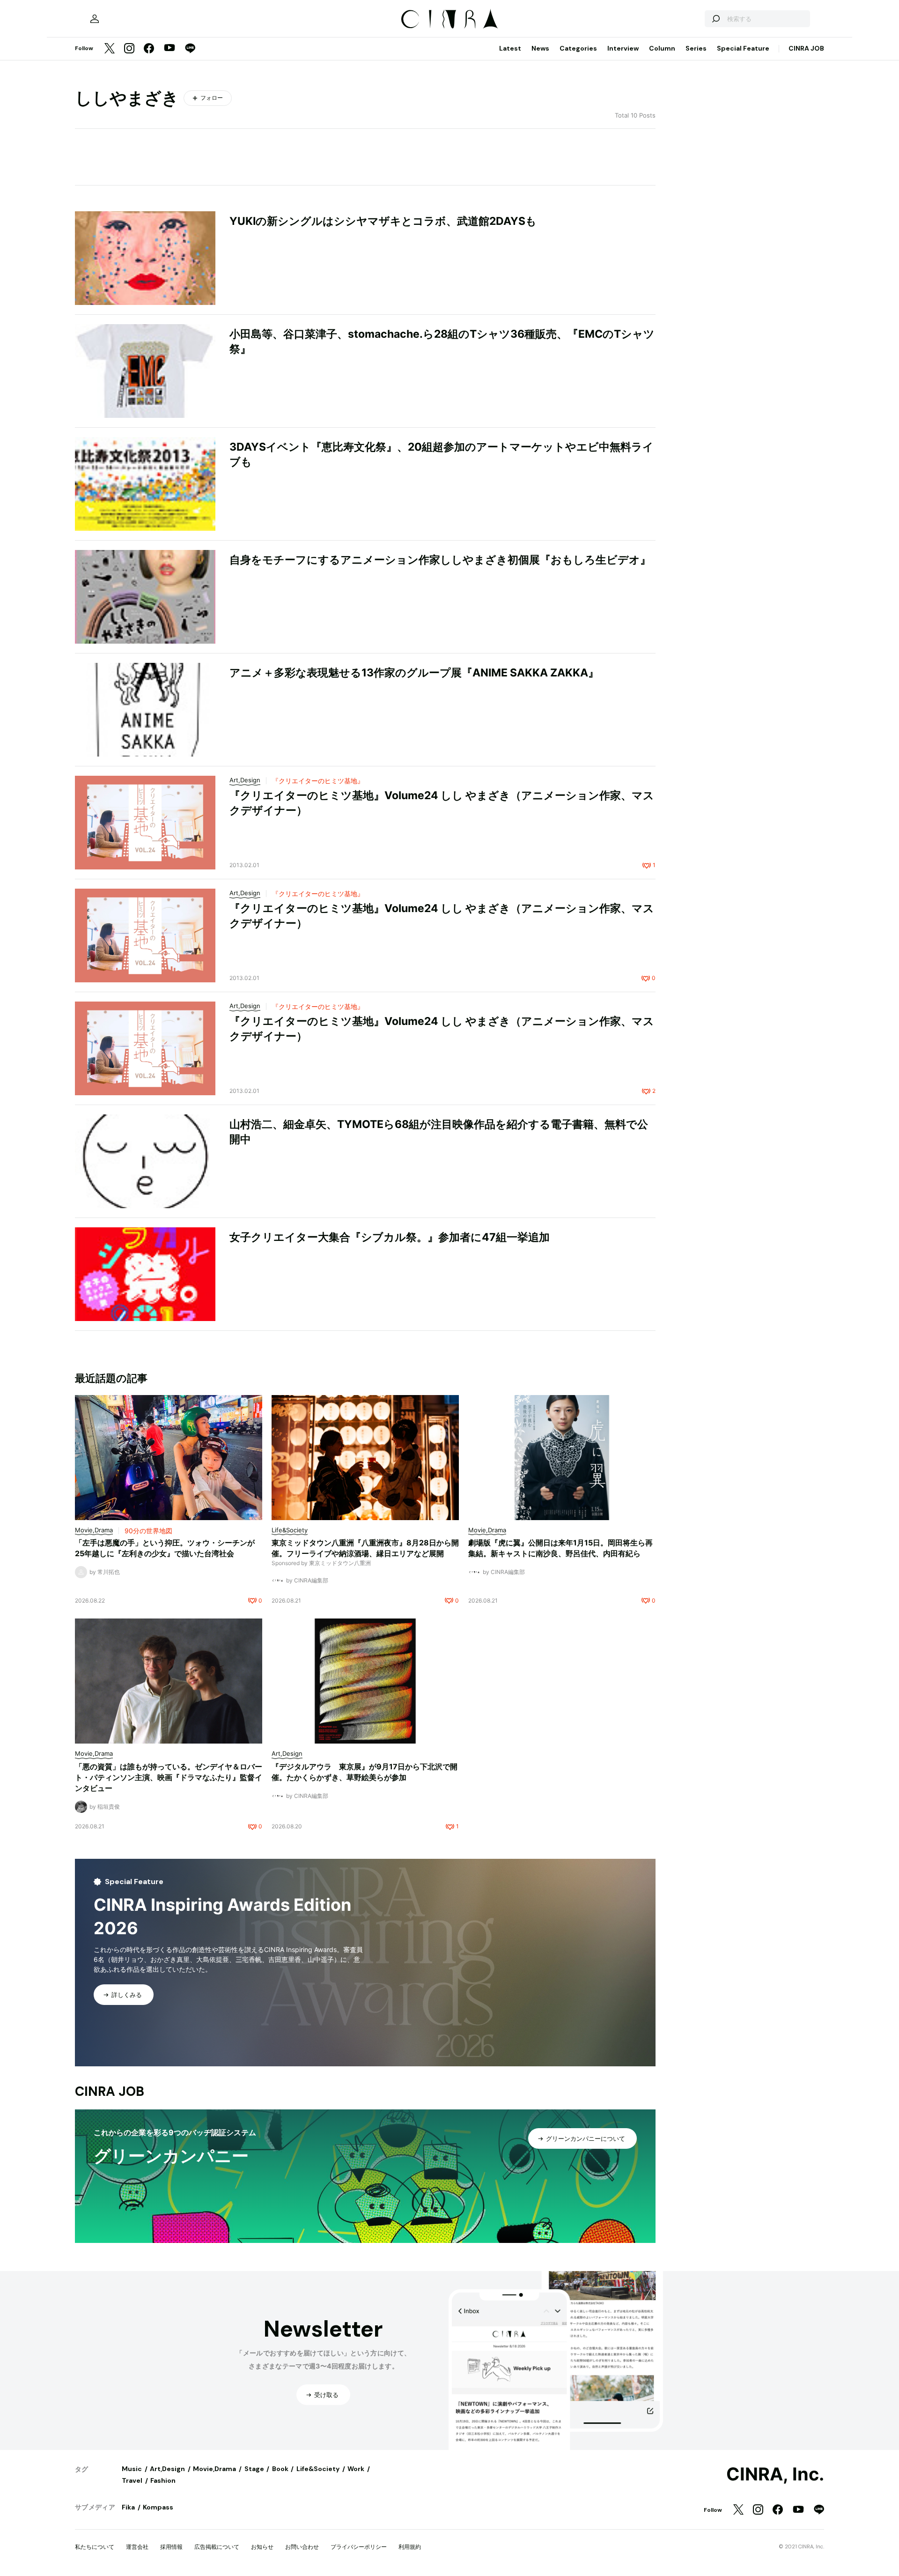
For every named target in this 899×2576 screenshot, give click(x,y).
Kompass (158, 2507)
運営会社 (137, 2547)
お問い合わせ (302, 2547)
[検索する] (715, 19)
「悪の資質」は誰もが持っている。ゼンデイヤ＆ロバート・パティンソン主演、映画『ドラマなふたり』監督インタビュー (169, 1777)
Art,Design (167, 2469)
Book (280, 2469)
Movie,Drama (214, 2469)
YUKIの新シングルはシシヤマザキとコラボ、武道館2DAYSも (383, 221)
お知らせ (262, 2547)
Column (662, 48)
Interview (623, 48)
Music (132, 2469)
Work (356, 2469)
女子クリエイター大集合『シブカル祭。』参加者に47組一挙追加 (390, 1237)
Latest (510, 48)
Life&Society (318, 2469)
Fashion (163, 2480)
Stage (254, 2469)
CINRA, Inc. (775, 2474)
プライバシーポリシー (359, 2547)
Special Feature (743, 48)
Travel (132, 2480)
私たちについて (95, 2547)
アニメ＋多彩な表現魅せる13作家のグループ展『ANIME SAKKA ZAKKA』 (414, 673)
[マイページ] (95, 19)
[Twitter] (110, 49)
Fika (128, 2507)
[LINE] (190, 49)
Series (696, 48)
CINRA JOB (806, 48)
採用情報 (171, 2547)
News (540, 48)
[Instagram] (129, 49)
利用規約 (410, 2547)
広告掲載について (217, 2547)
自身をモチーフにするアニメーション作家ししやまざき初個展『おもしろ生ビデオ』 (440, 560)
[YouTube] (169, 49)
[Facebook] (149, 49)
